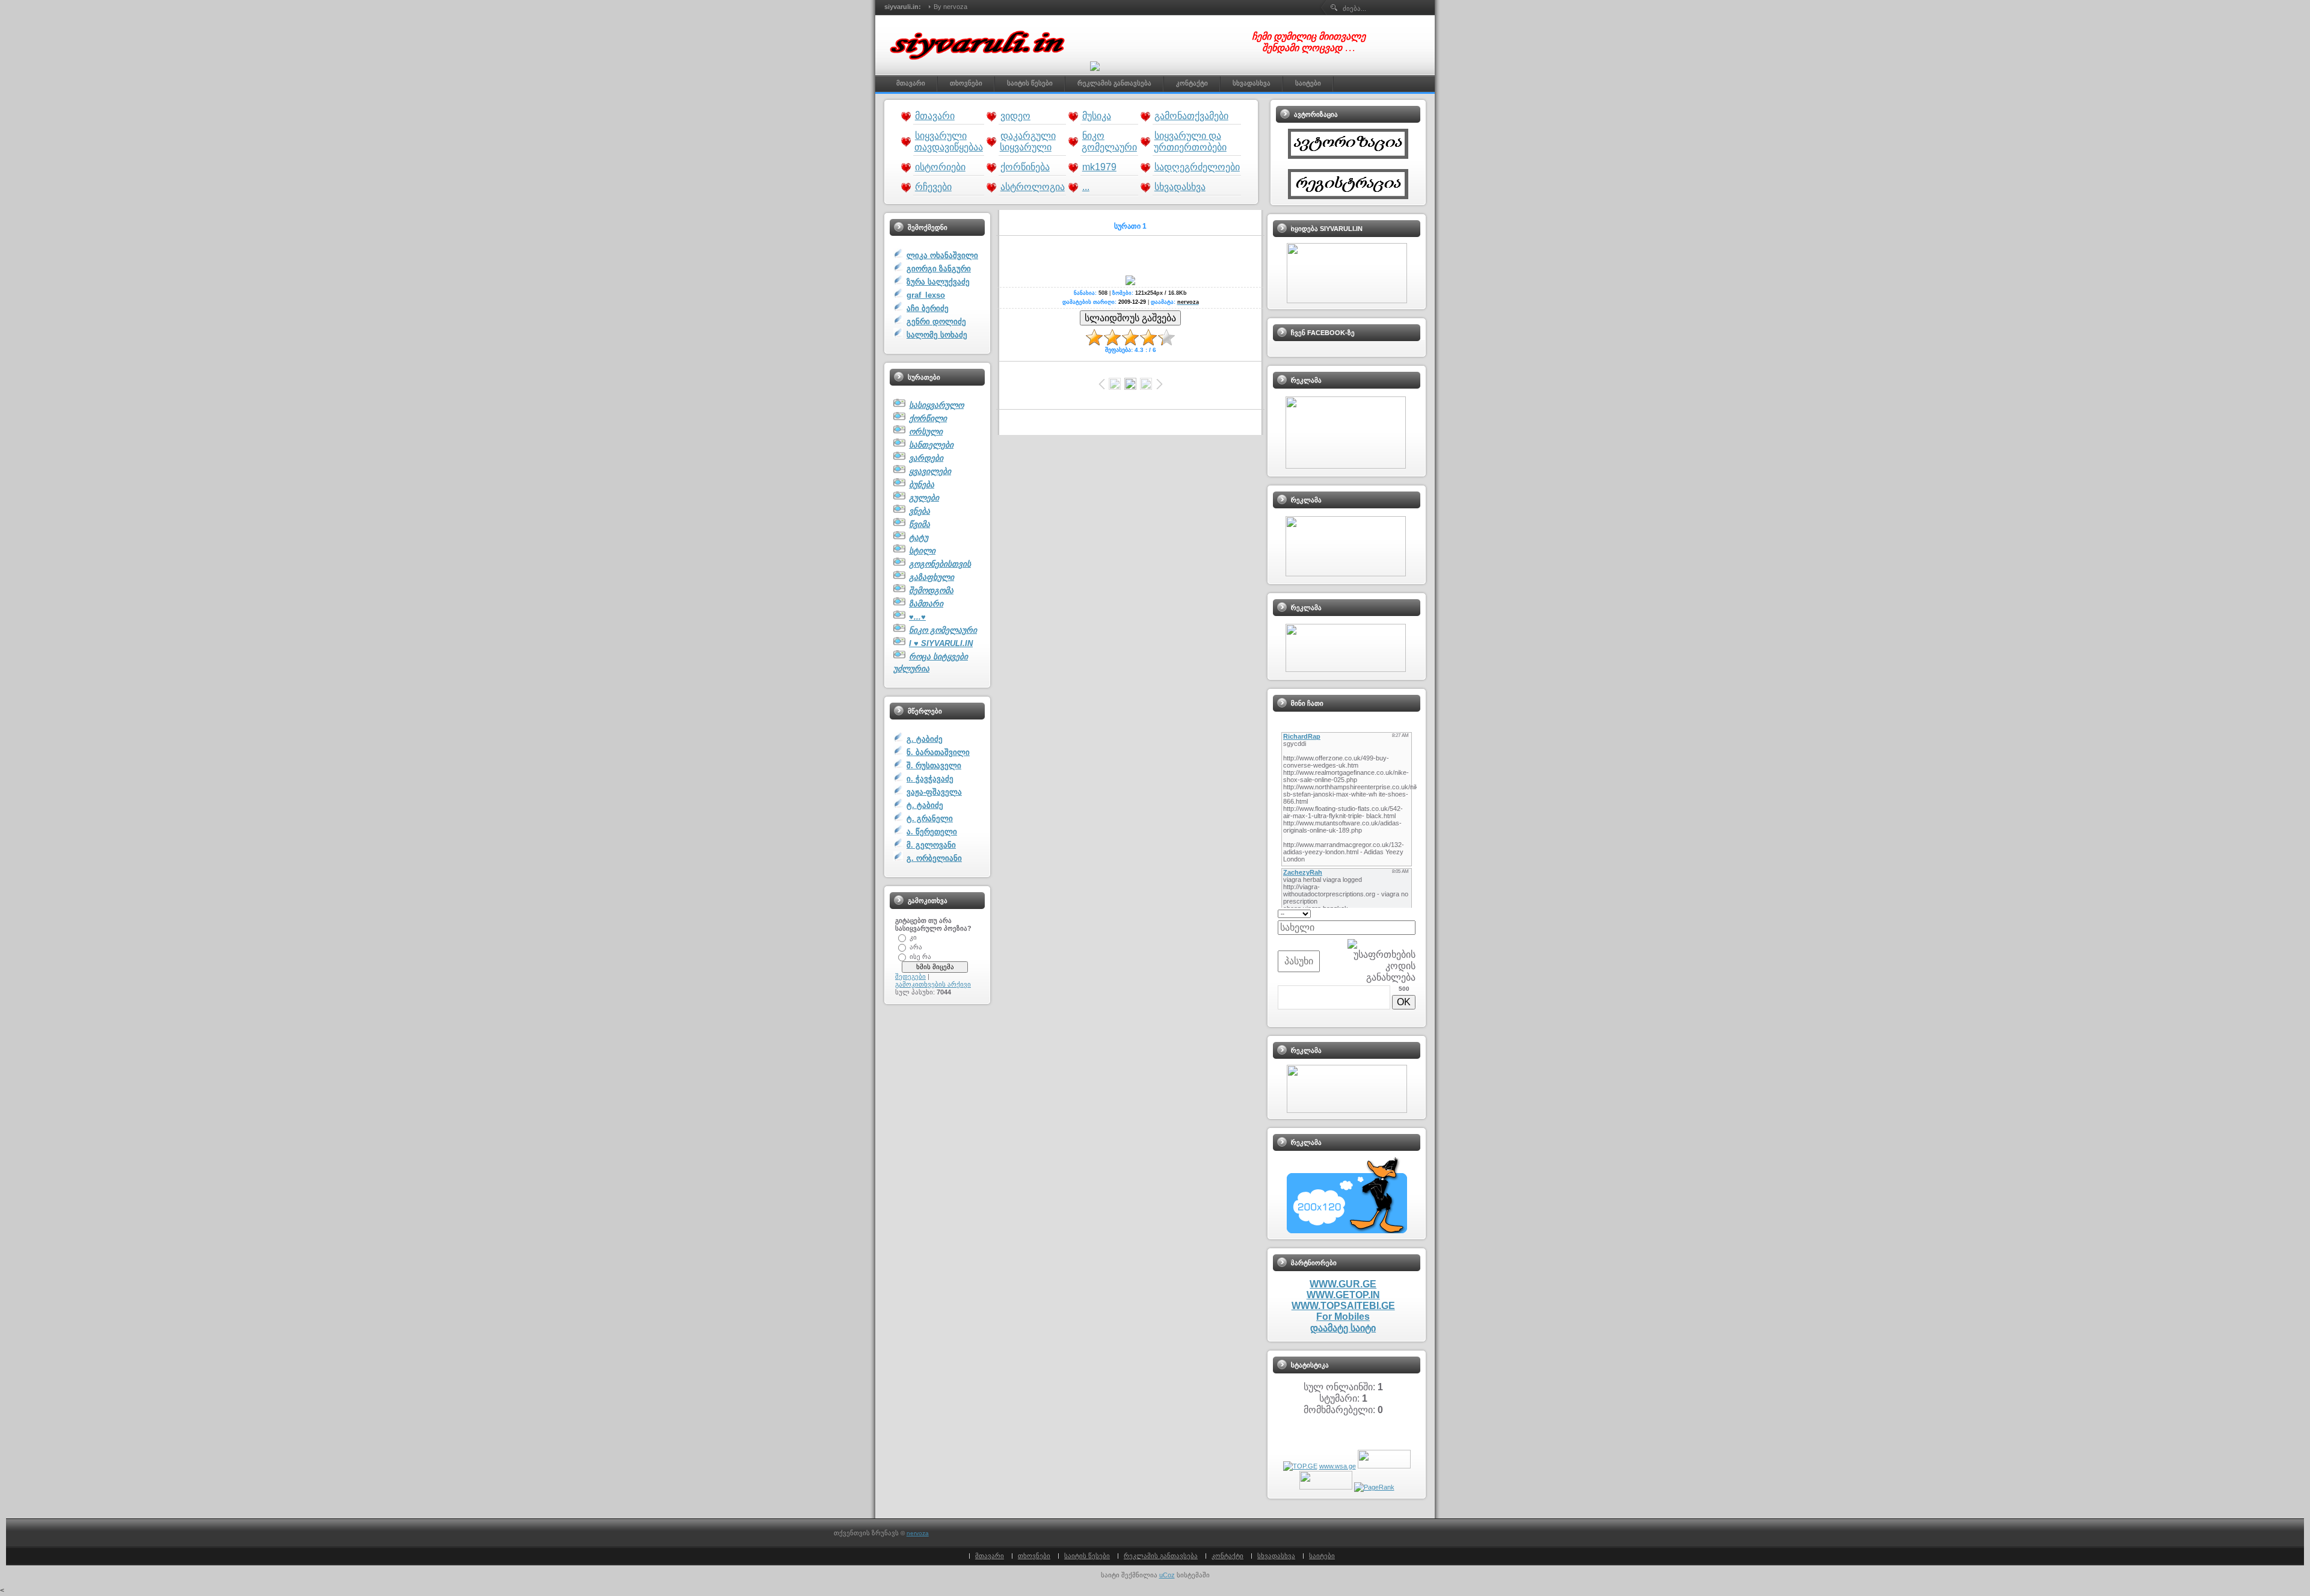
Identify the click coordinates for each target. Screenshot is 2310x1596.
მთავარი (935, 116)
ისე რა (920, 956)
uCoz (1167, 1575)
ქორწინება (1025, 167)
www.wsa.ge (1338, 1466)
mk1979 (1099, 167)
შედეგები (910, 976)
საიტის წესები (1087, 1556)
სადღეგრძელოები (1197, 167)
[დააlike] (1095, 66)
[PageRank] (1374, 1487)
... (1086, 187)
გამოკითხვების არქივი (933, 984)
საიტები (1322, 1556)
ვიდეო (1015, 116)
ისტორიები (940, 167)
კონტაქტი (1227, 1556)
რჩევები (933, 187)
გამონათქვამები (1191, 116)
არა (916, 946)
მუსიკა (1097, 116)
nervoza (918, 1533)
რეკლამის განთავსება (1161, 1556)
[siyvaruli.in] (981, 66)
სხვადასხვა (1180, 187)
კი (913, 937)
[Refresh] (1412, 913)
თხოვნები (1034, 1556)
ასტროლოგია (1033, 187)
